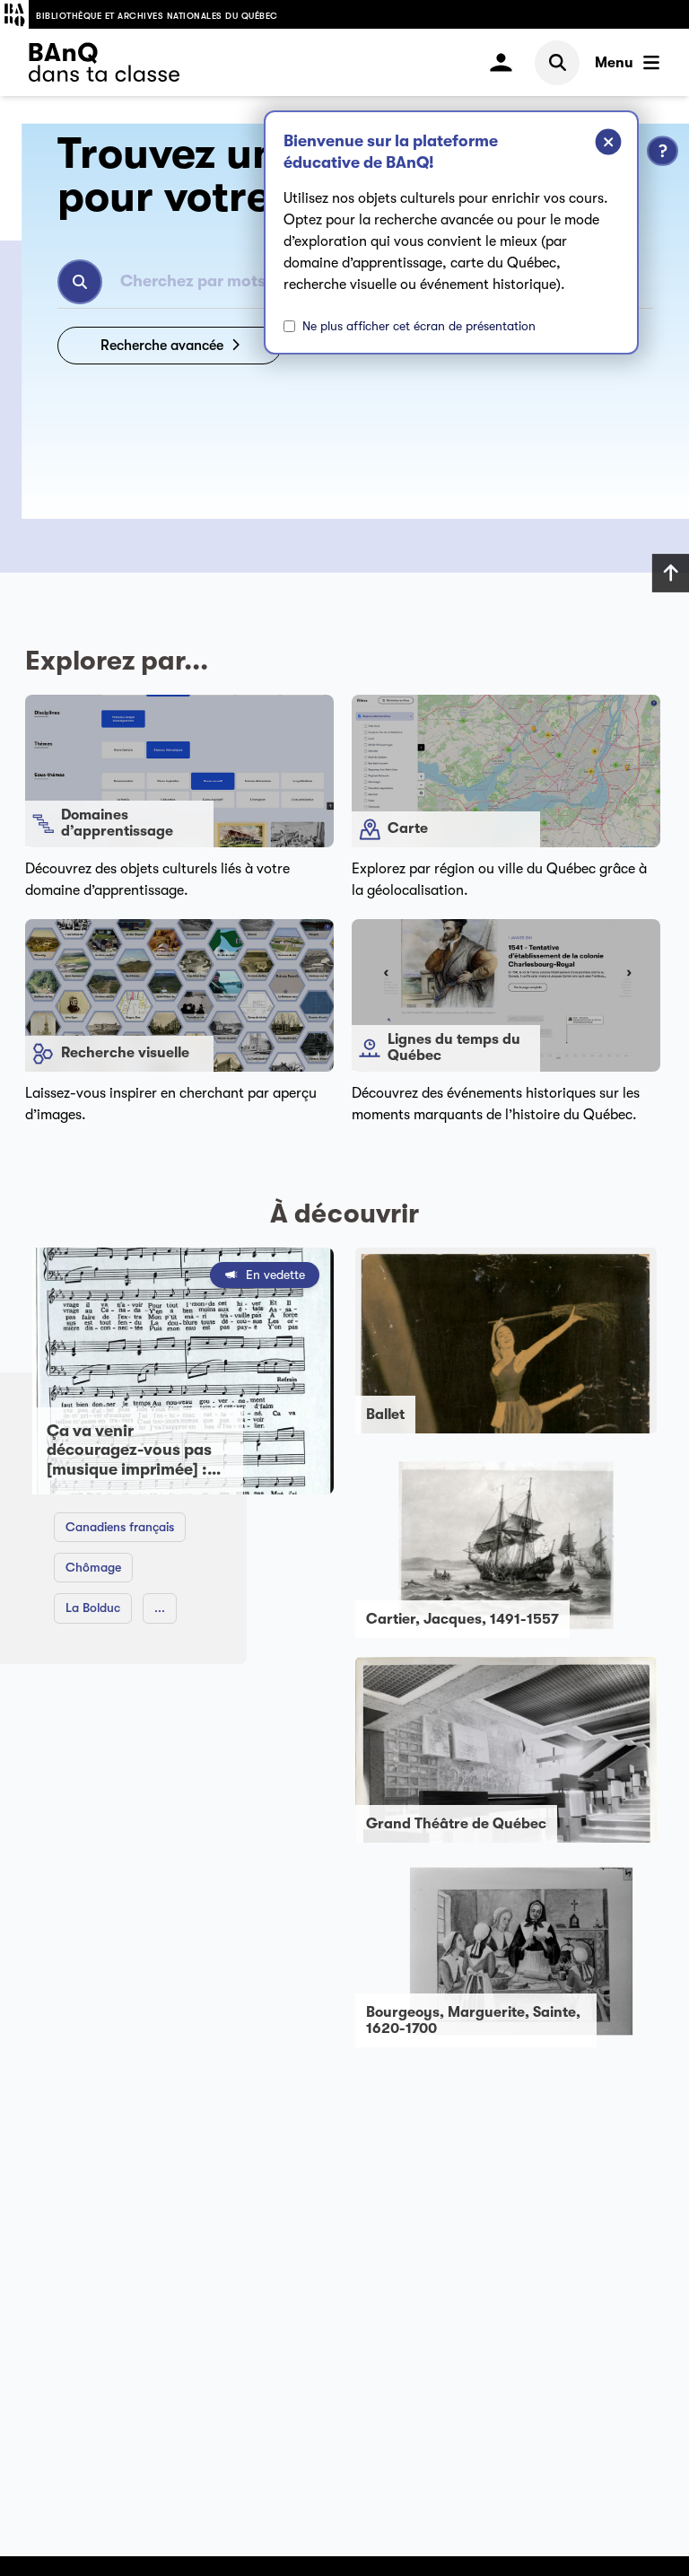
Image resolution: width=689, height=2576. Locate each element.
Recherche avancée (162, 346)
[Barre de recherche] (557, 63)
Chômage (93, 1567)
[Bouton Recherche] (80, 282)
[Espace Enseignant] (501, 62)
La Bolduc (93, 1608)
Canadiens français (120, 1527)
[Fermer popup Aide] (595, 145)
